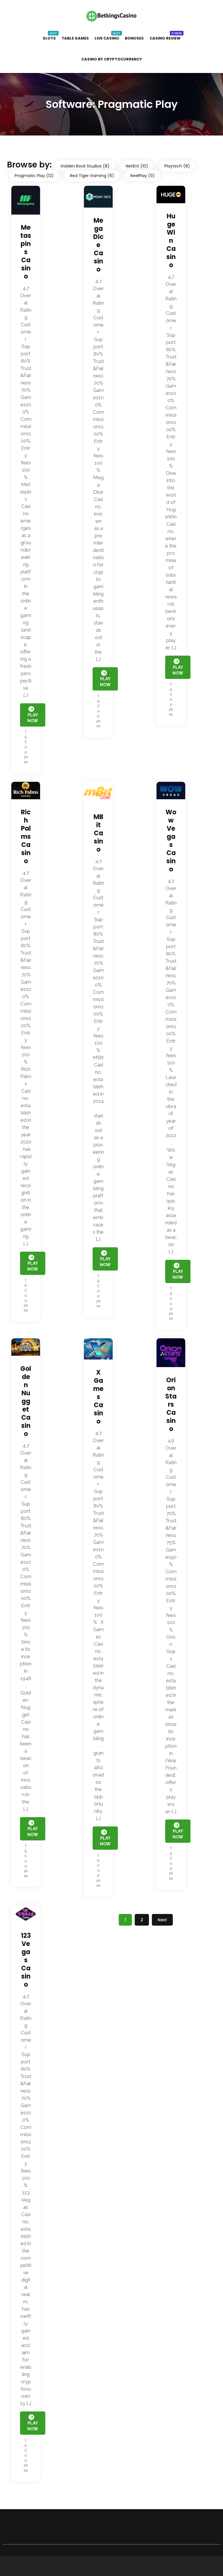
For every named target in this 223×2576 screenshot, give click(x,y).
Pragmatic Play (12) (34, 176)
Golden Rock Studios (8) (85, 166)
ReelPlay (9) (143, 176)
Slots (49, 38)
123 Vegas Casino (26, 1960)
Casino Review (165, 38)
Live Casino (107, 38)
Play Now (33, 2426)
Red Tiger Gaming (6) (92, 176)
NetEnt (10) (137, 166)
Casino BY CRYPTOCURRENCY (112, 59)
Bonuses (134, 38)
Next (162, 1920)
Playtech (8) (177, 166)
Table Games (75, 38)
